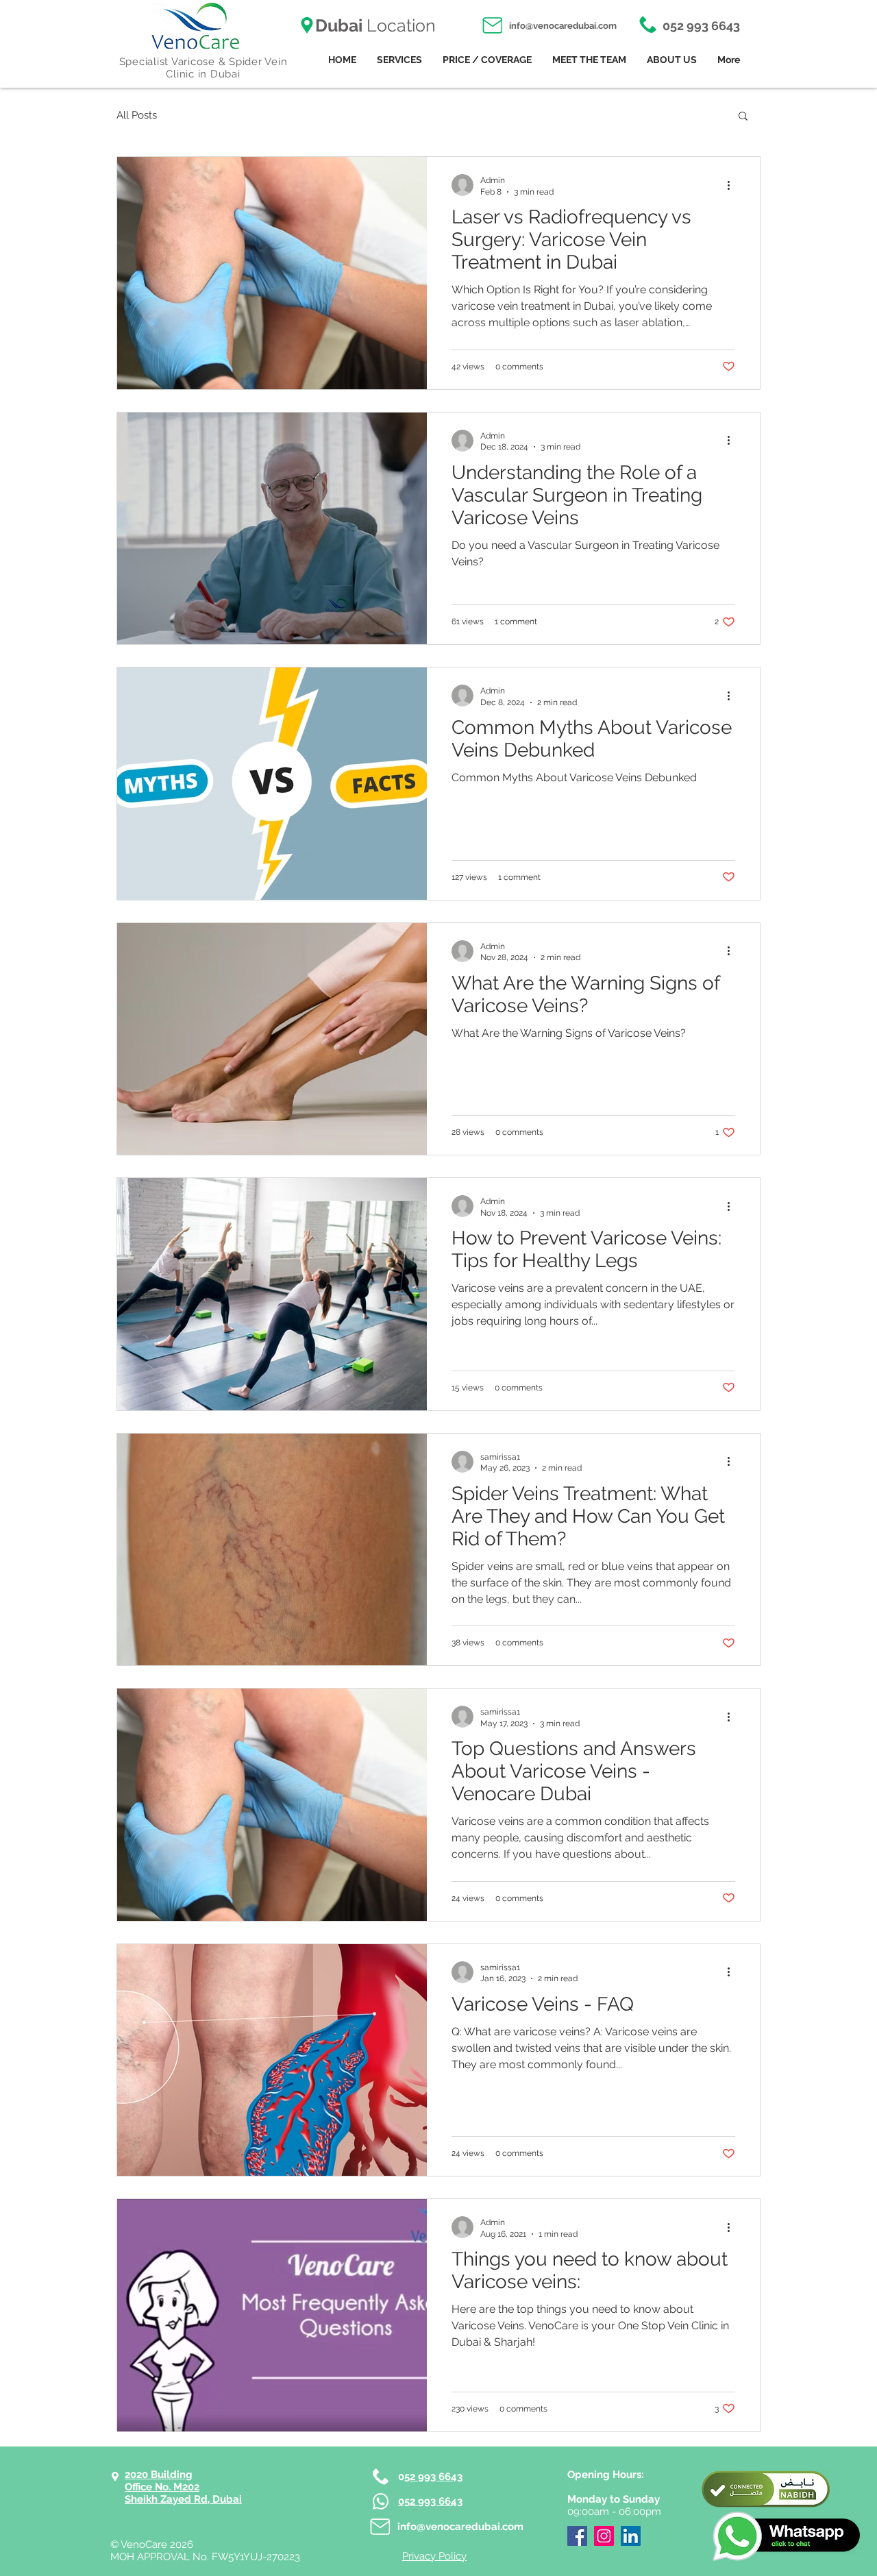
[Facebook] (577, 2536)
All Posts (137, 115)
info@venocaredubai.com (563, 26)
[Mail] (492, 25)
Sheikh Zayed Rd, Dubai (183, 2499)
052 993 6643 (700, 26)
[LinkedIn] (631, 2536)
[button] (743, 117)
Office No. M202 (162, 2487)
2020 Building (159, 2475)
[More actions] (733, 185)
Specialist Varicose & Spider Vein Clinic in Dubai (203, 68)
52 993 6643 (433, 2477)
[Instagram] (604, 2536)
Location (375, 25)
